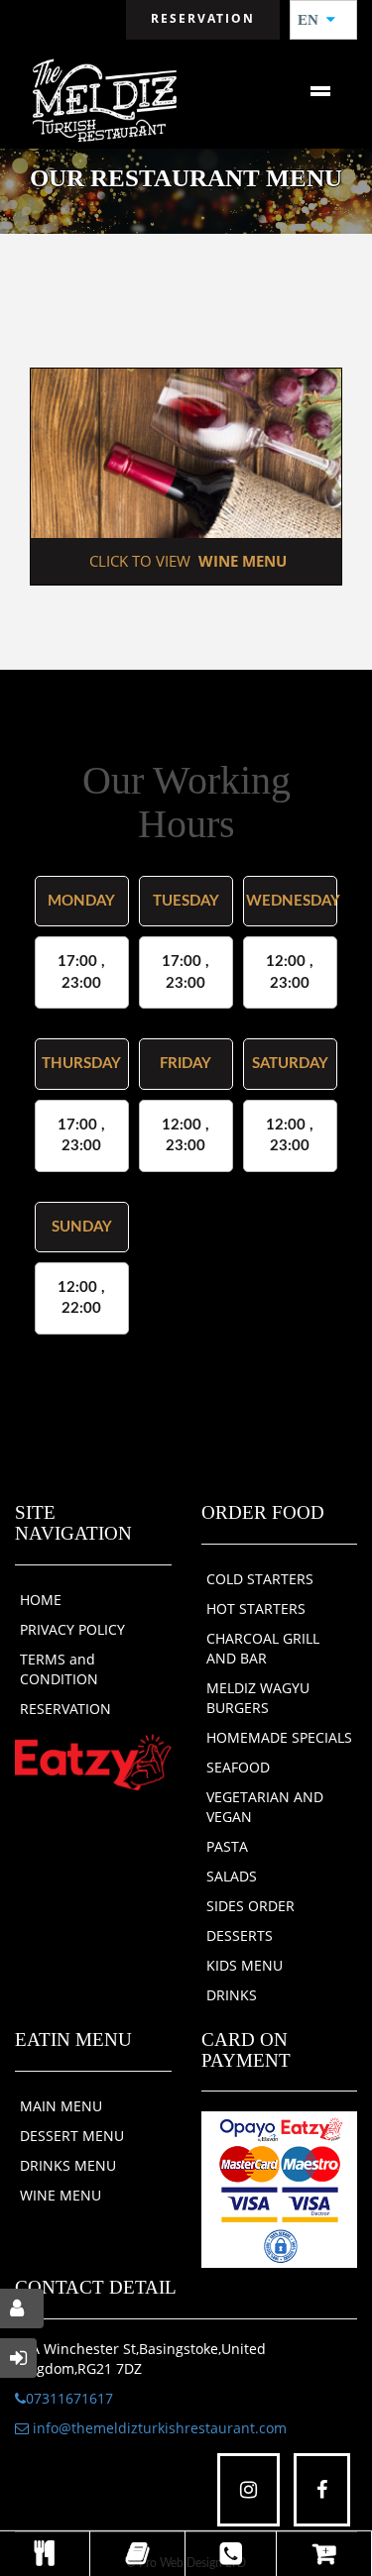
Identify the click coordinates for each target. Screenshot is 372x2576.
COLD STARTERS (260, 1579)
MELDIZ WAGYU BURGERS (258, 1698)
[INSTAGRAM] (248, 2490)
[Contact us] (231, 2554)
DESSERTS (240, 1935)
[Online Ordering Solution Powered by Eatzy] (93, 1761)
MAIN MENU (61, 2106)
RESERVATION (65, 1709)
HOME (41, 1600)
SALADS (232, 1876)
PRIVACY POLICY (72, 1629)
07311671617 (69, 2398)
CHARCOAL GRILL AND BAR (263, 1648)
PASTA (227, 1846)
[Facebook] (322, 2490)
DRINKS (232, 1995)
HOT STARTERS (256, 1609)
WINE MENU (61, 2195)
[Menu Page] (45, 2554)
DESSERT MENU (72, 2136)
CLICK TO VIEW (186, 561)
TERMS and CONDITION (59, 1669)
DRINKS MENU (68, 2165)
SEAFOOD (238, 1767)
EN (314, 20)
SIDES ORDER (250, 1906)
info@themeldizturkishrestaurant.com (158, 2428)
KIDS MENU (245, 1965)
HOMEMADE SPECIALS (279, 1737)
